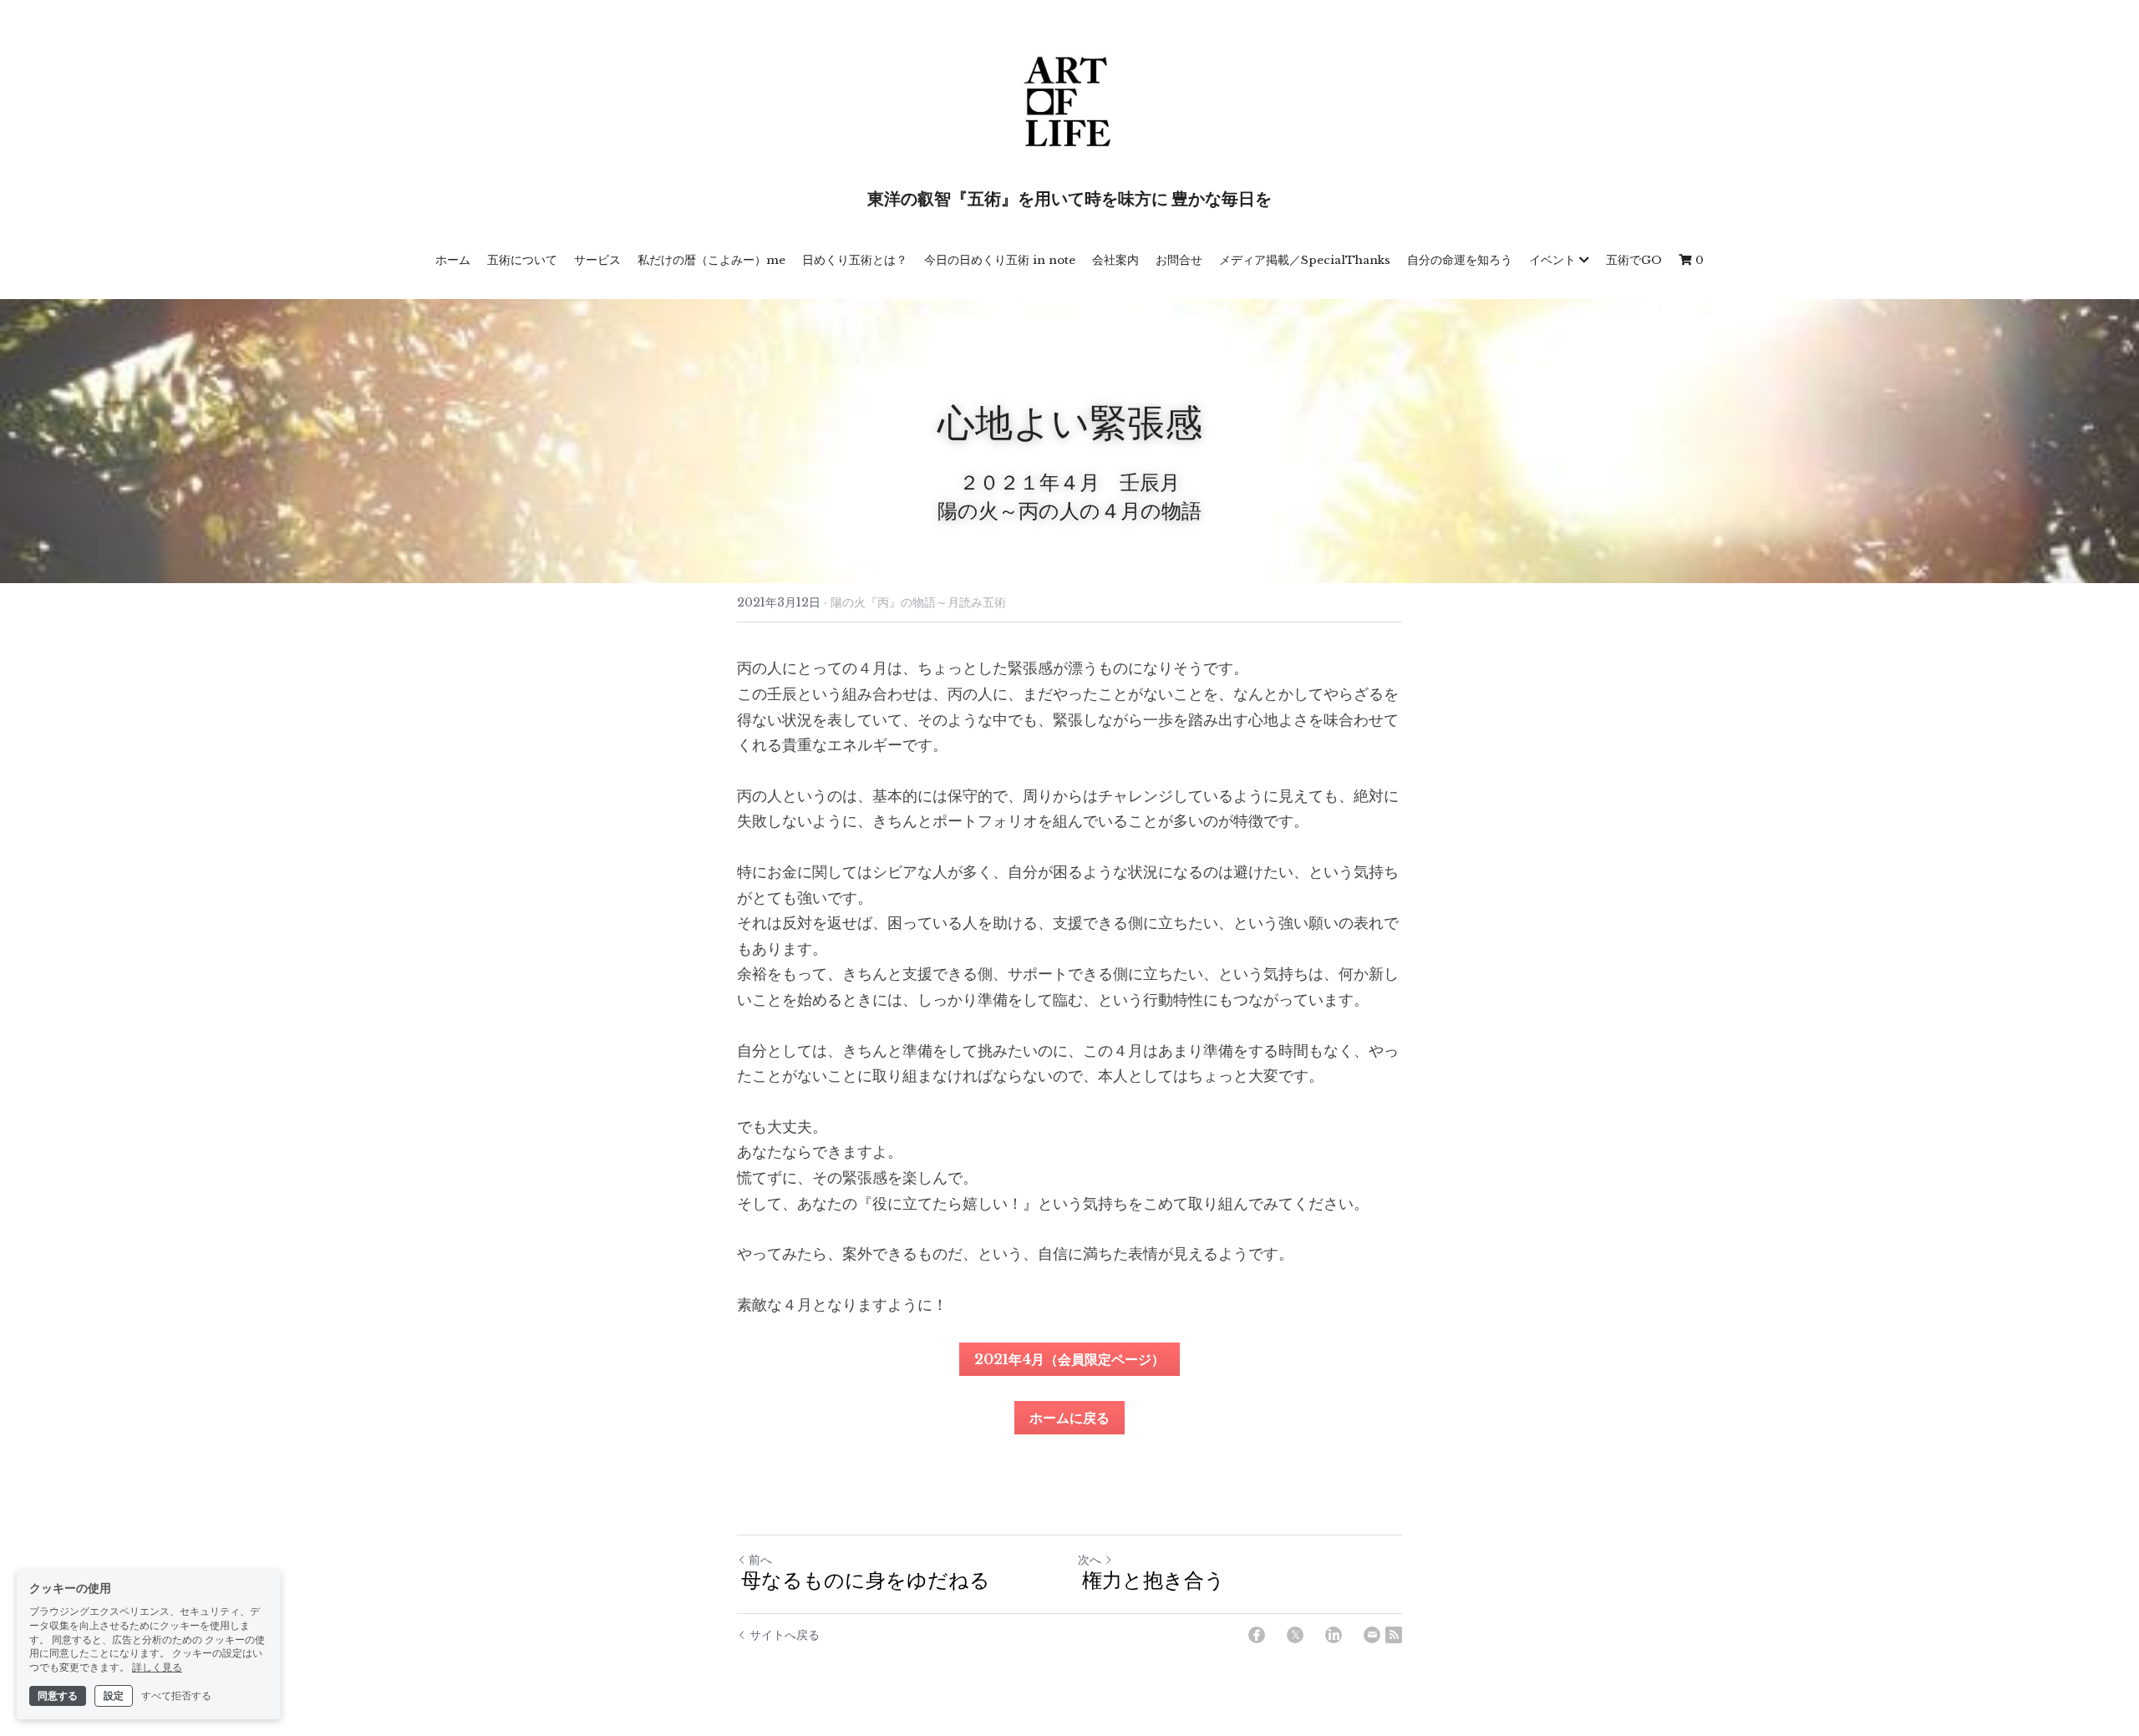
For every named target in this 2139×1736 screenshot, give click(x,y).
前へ (760, 1560)
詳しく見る (157, 1667)
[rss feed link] (1394, 1635)
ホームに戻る (1069, 1418)
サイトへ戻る (785, 1635)
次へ (1090, 1560)
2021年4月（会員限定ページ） (1069, 1359)
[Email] (1372, 1635)
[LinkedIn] (1334, 1635)
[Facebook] (1257, 1635)
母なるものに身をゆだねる (864, 1582)
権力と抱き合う (1151, 1582)
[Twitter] (1295, 1635)
